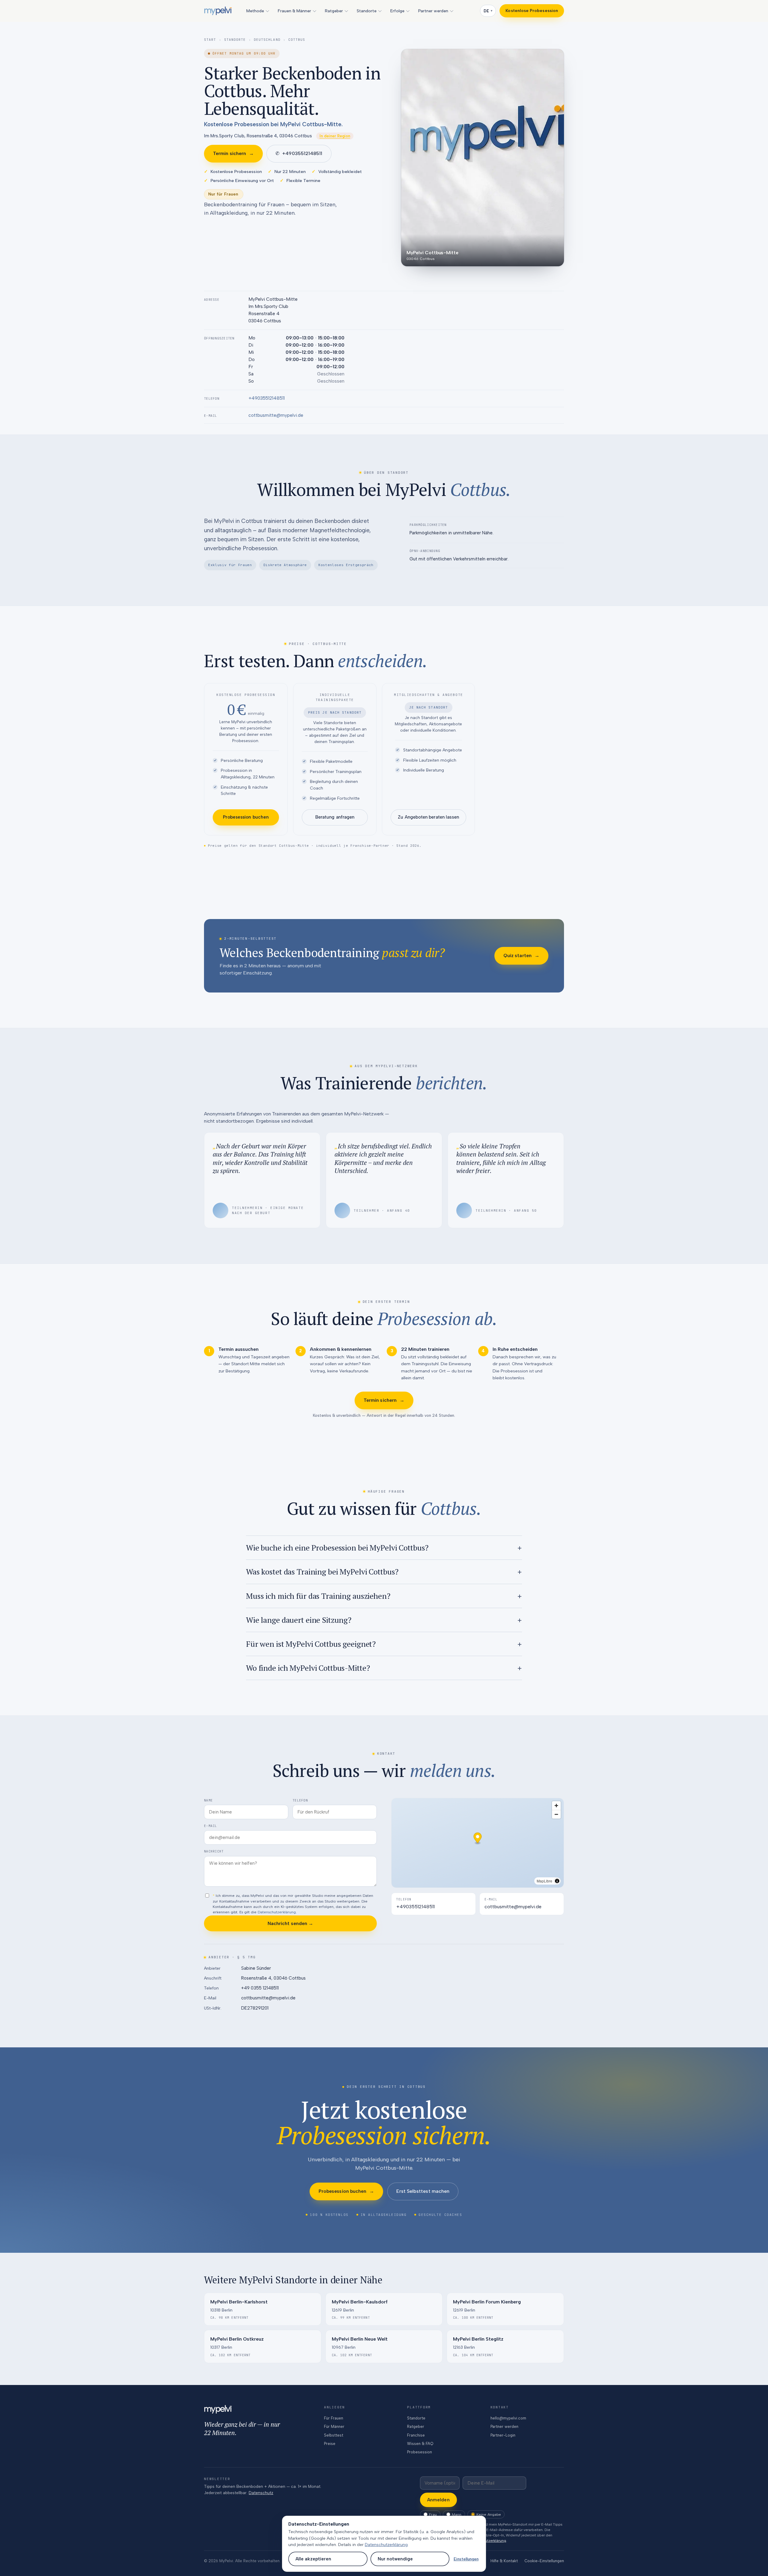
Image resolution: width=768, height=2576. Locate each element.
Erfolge (397, 11)
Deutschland (267, 40)
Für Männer (334, 2427)
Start (210, 40)
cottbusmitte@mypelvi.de (276, 415)
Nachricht (214, 1851)
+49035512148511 (299, 153)
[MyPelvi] (218, 11)
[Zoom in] (556, 1806)
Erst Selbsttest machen (423, 2191)
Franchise (416, 2435)
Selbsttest (334, 2435)
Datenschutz (261, 2493)
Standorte (367, 11)
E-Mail (211, 1826)
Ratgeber (334, 11)
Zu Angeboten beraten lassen (428, 817)
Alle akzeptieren (313, 2559)
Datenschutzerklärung (277, 1912)
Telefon (300, 1800)
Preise (330, 2444)
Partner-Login (503, 2435)
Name (208, 1800)
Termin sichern (233, 153)
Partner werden (433, 11)
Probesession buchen (246, 817)
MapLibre (544, 1881)
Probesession (420, 2452)
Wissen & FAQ (420, 2444)
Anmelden (438, 2500)
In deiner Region (335, 136)
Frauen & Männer (294, 11)
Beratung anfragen (335, 817)
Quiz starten (521, 955)
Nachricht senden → (290, 1923)
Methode (255, 11)
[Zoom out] (556, 1814)
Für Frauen (334, 2418)
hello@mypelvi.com (508, 2418)
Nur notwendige (395, 2559)
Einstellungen (466, 2559)
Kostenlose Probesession (532, 11)
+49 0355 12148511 (260, 1988)
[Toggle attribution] (557, 1881)
